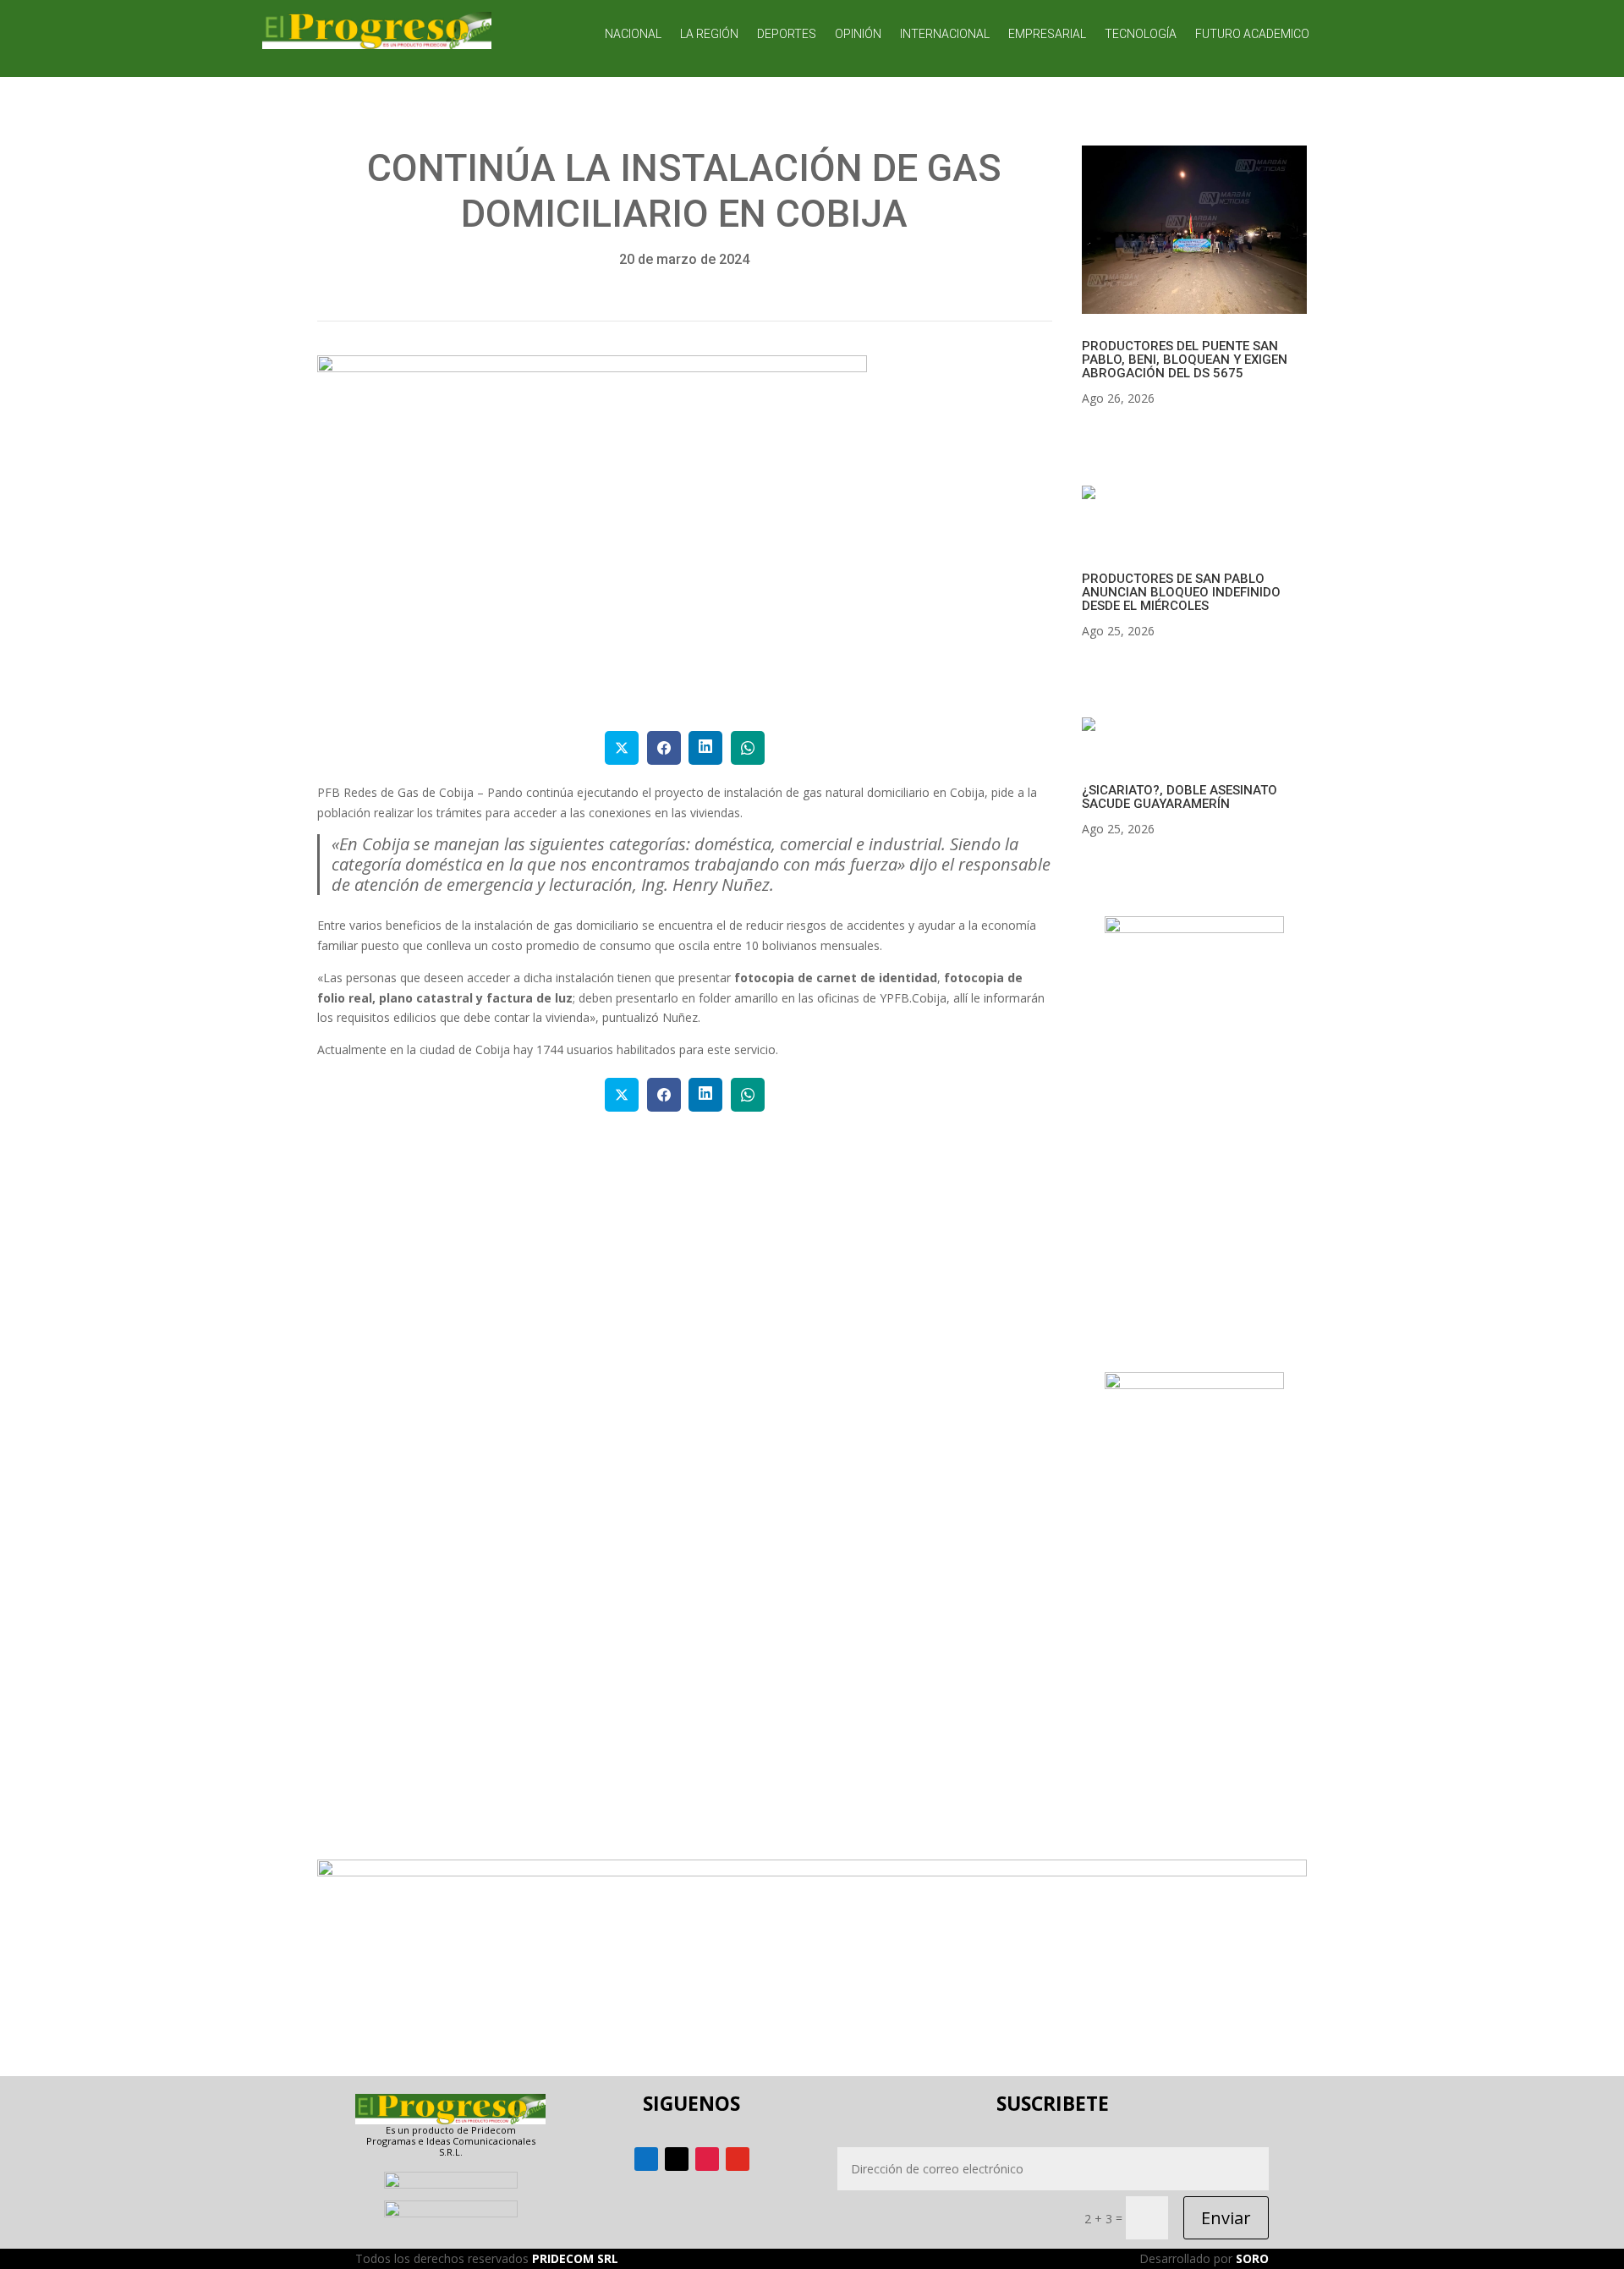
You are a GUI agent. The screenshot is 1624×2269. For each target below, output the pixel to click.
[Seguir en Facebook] (646, 2159)
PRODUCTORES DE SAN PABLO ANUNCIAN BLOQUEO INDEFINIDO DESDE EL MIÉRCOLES (1181, 592)
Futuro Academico (1252, 34)
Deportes (787, 34)
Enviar (1226, 2218)
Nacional (633, 34)
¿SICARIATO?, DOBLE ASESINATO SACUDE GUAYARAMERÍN (1180, 797)
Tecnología (1141, 34)
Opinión (858, 34)
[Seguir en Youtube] (738, 2159)
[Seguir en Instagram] (707, 2159)
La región (709, 34)
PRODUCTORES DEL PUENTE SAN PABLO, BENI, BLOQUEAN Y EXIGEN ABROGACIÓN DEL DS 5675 (1185, 360)
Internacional (945, 34)
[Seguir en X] (677, 2159)
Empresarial (1047, 34)
